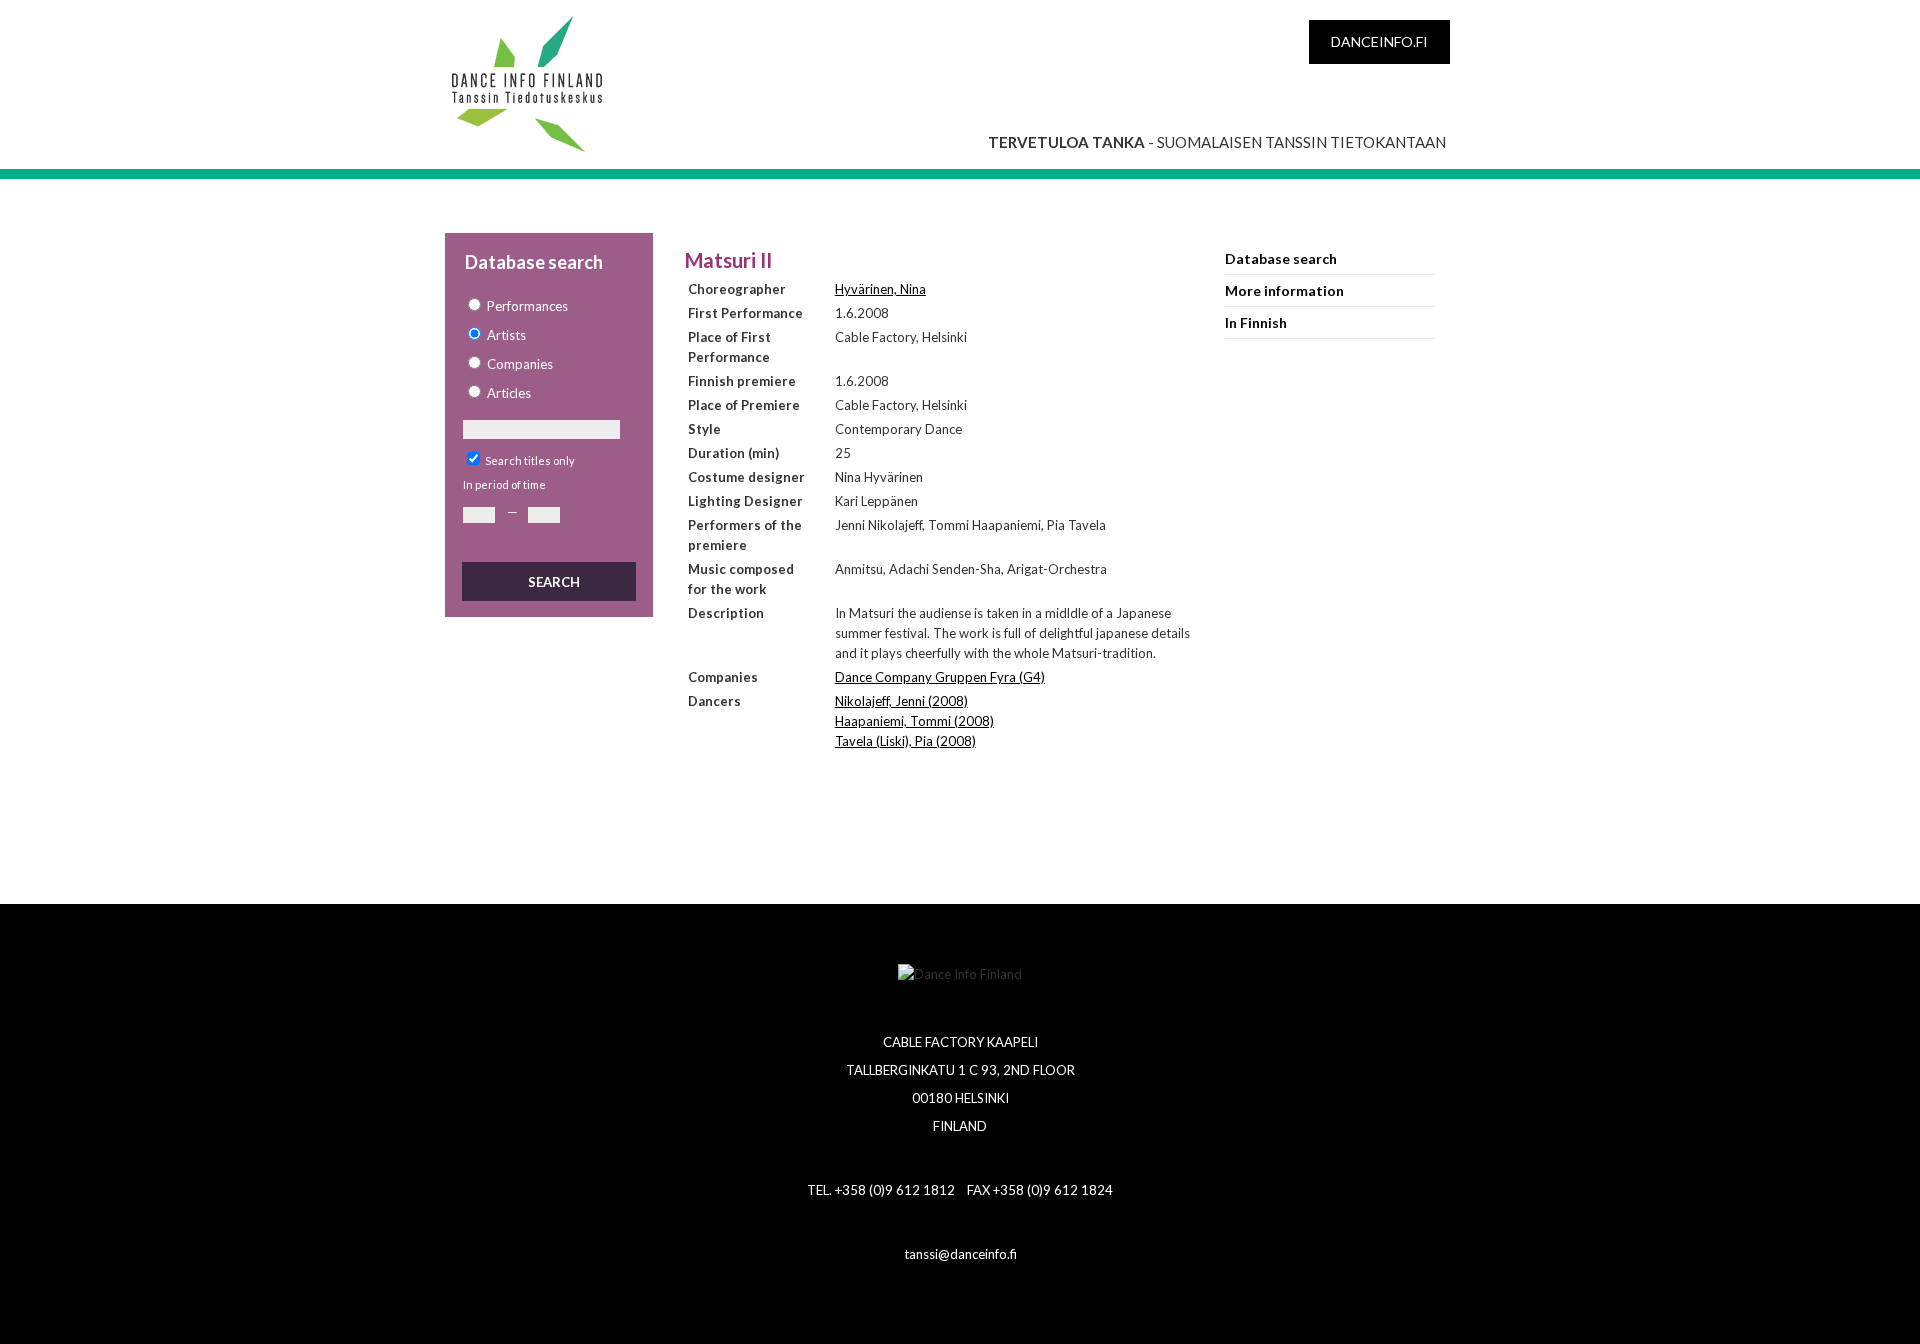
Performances (527, 306)
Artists (506, 335)
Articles (509, 393)
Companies (520, 364)
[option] (548, 306)
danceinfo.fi (1379, 41)
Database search (1281, 258)
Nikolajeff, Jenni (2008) (901, 701)
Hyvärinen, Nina (880, 289)
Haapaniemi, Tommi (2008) (914, 721)
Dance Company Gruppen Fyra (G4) (940, 677)
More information (1284, 290)
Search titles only (530, 460)
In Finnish (1256, 322)
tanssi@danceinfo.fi (960, 1254)
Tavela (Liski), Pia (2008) (905, 741)
